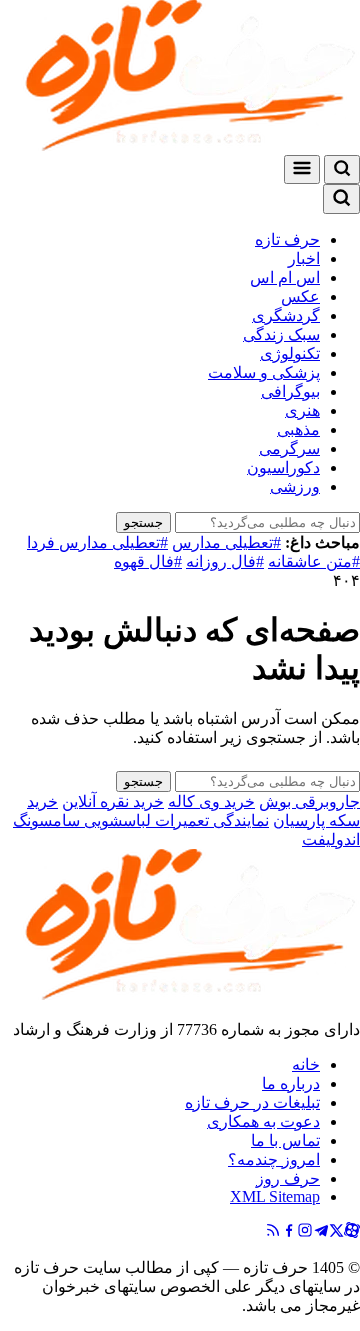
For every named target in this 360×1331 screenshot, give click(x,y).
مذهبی (298, 429)
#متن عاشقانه (314, 561)
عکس (300, 296)
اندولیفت (331, 839)
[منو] (302, 169)
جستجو (143, 522)
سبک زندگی (281, 334)
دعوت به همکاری (263, 1121)
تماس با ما (285, 1140)
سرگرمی (289, 448)
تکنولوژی (290, 353)
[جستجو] (342, 169)
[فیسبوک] (289, 1232)
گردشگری (286, 315)
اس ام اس (285, 277)
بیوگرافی (290, 391)
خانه (306, 1064)
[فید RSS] (273, 1232)
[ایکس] (336, 1232)
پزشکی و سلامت (264, 372)
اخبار (304, 258)
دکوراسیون (283, 467)
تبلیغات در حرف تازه (252, 1102)
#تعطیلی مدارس (226, 542)
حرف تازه (287, 239)
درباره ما (291, 1083)
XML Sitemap (275, 1196)
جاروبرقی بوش (309, 801)
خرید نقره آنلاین (113, 801)
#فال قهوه (148, 561)
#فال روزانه (225, 561)
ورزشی (295, 486)
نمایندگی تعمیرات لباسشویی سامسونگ (141, 820)
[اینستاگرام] (305, 1232)
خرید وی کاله (211, 801)
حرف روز (288, 1178)
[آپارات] (352, 1232)
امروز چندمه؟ (274, 1159)
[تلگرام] (321, 1232)
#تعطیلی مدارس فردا (97, 542)
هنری (302, 410)
